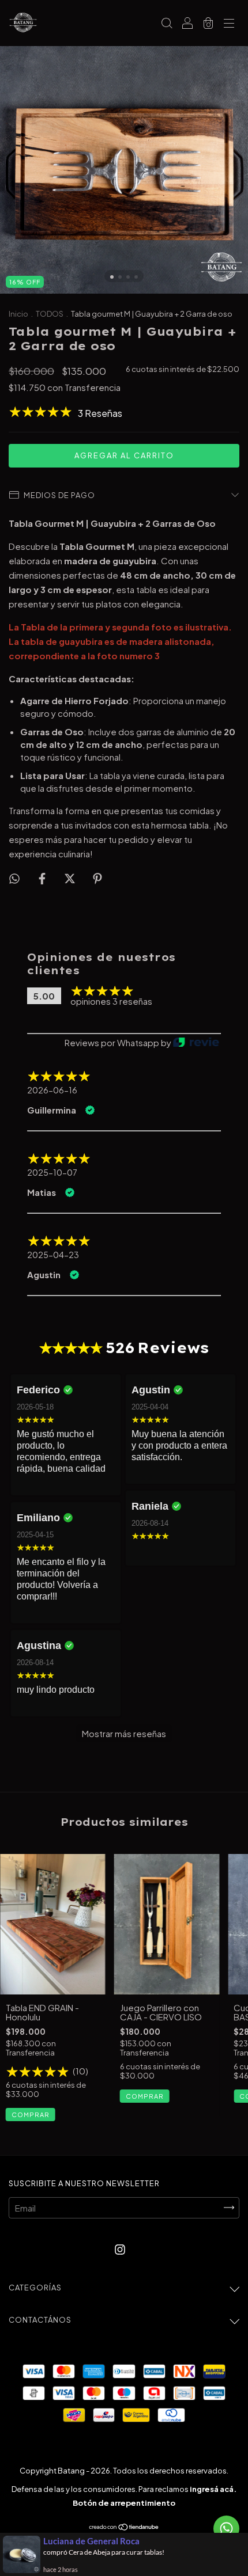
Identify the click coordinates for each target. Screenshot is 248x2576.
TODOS (50, 314)
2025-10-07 (52, 1172)
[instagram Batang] (120, 2249)
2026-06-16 (52, 1090)
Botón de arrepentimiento (124, 2503)
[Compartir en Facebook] (43, 878)
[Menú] (229, 23)
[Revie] (196, 1043)
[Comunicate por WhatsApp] (226, 2528)
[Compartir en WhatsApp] (14, 878)
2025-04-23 (53, 1255)
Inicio (18, 314)
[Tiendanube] (124, 2527)
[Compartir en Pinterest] (97, 878)
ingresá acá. (213, 2489)
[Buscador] (167, 23)
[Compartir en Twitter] (71, 878)
